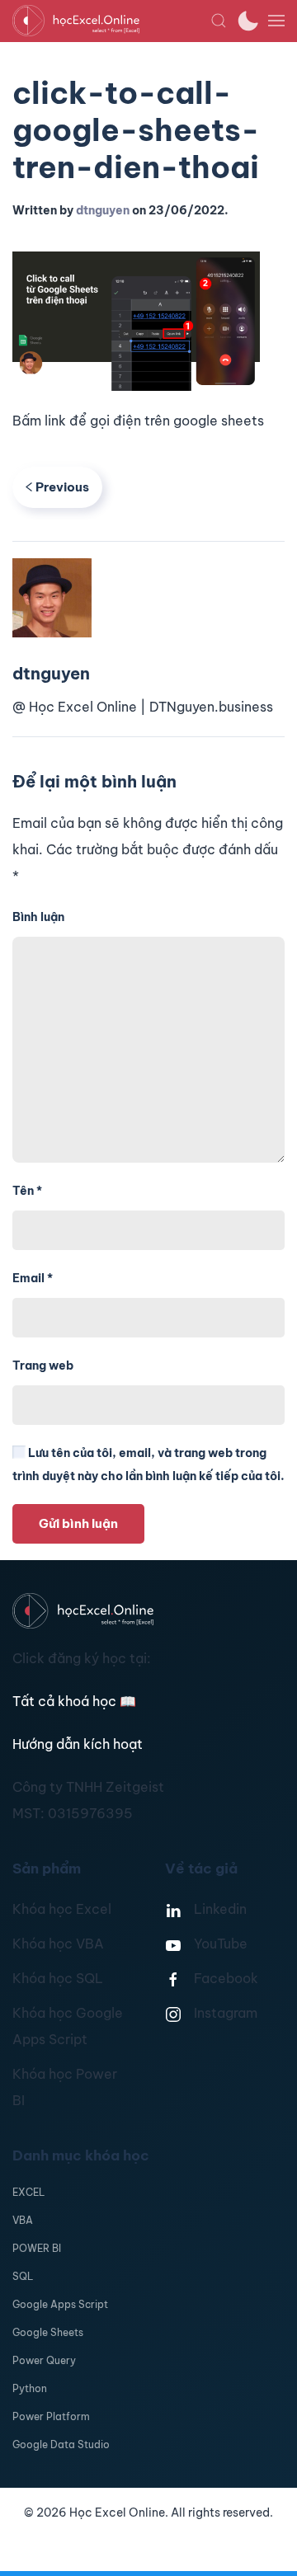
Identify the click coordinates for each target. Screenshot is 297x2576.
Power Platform (51, 2416)
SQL (23, 2276)
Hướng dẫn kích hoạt (78, 1744)
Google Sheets (48, 2332)
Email (33, 1278)
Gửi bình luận (78, 1523)
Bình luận (38, 917)
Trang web (43, 1366)
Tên (27, 1191)
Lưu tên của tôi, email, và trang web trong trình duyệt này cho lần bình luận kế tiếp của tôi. (148, 1464)
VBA (23, 2220)
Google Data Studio (61, 2444)
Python (30, 2388)
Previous (62, 487)
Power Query (44, 2360)
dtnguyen (103, 210)
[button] (219, 21)
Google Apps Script (60, 2304)
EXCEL (28, 2192)
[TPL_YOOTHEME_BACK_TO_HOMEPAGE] (111, 21)
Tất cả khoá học (74, 1701)
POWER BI (37, 2248)
